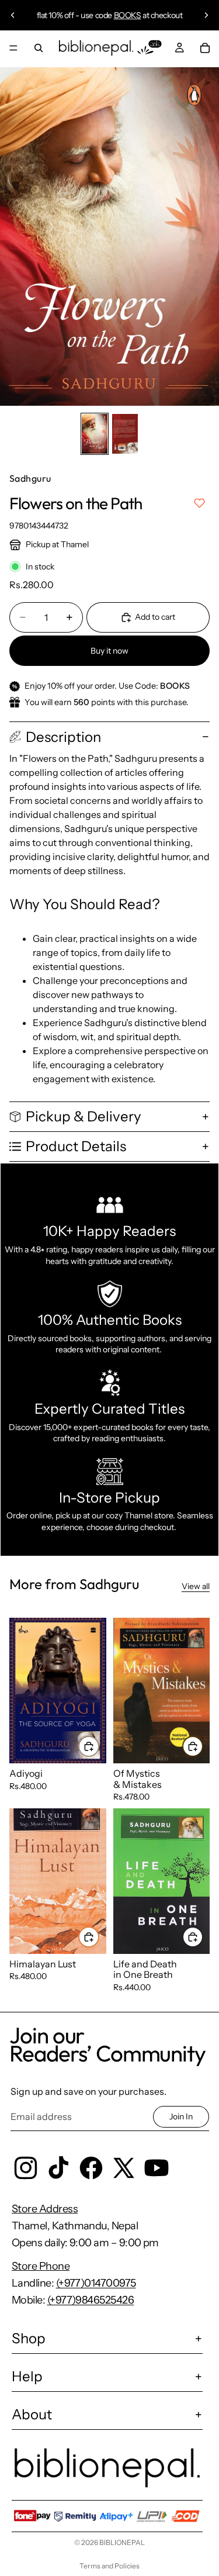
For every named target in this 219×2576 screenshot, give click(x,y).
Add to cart (155, 617)
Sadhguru (30, 478)
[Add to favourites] (199, 503)
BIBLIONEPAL (122, 2542)
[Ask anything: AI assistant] (150, 48)
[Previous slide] (13, 15)
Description (63, 737)
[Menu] (13, 48)
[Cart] (205, 48)
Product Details (76, 1146)
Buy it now (109, 651)
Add (99, 1746)
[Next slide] (206, 15)
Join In (181, 2116)
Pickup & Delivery (84, 1116)
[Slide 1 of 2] (95, 434)
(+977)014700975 (96, 2283)
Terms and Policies (109, 2566)
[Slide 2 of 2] (125, 434)
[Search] (39, 48)
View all (196, 1586)
